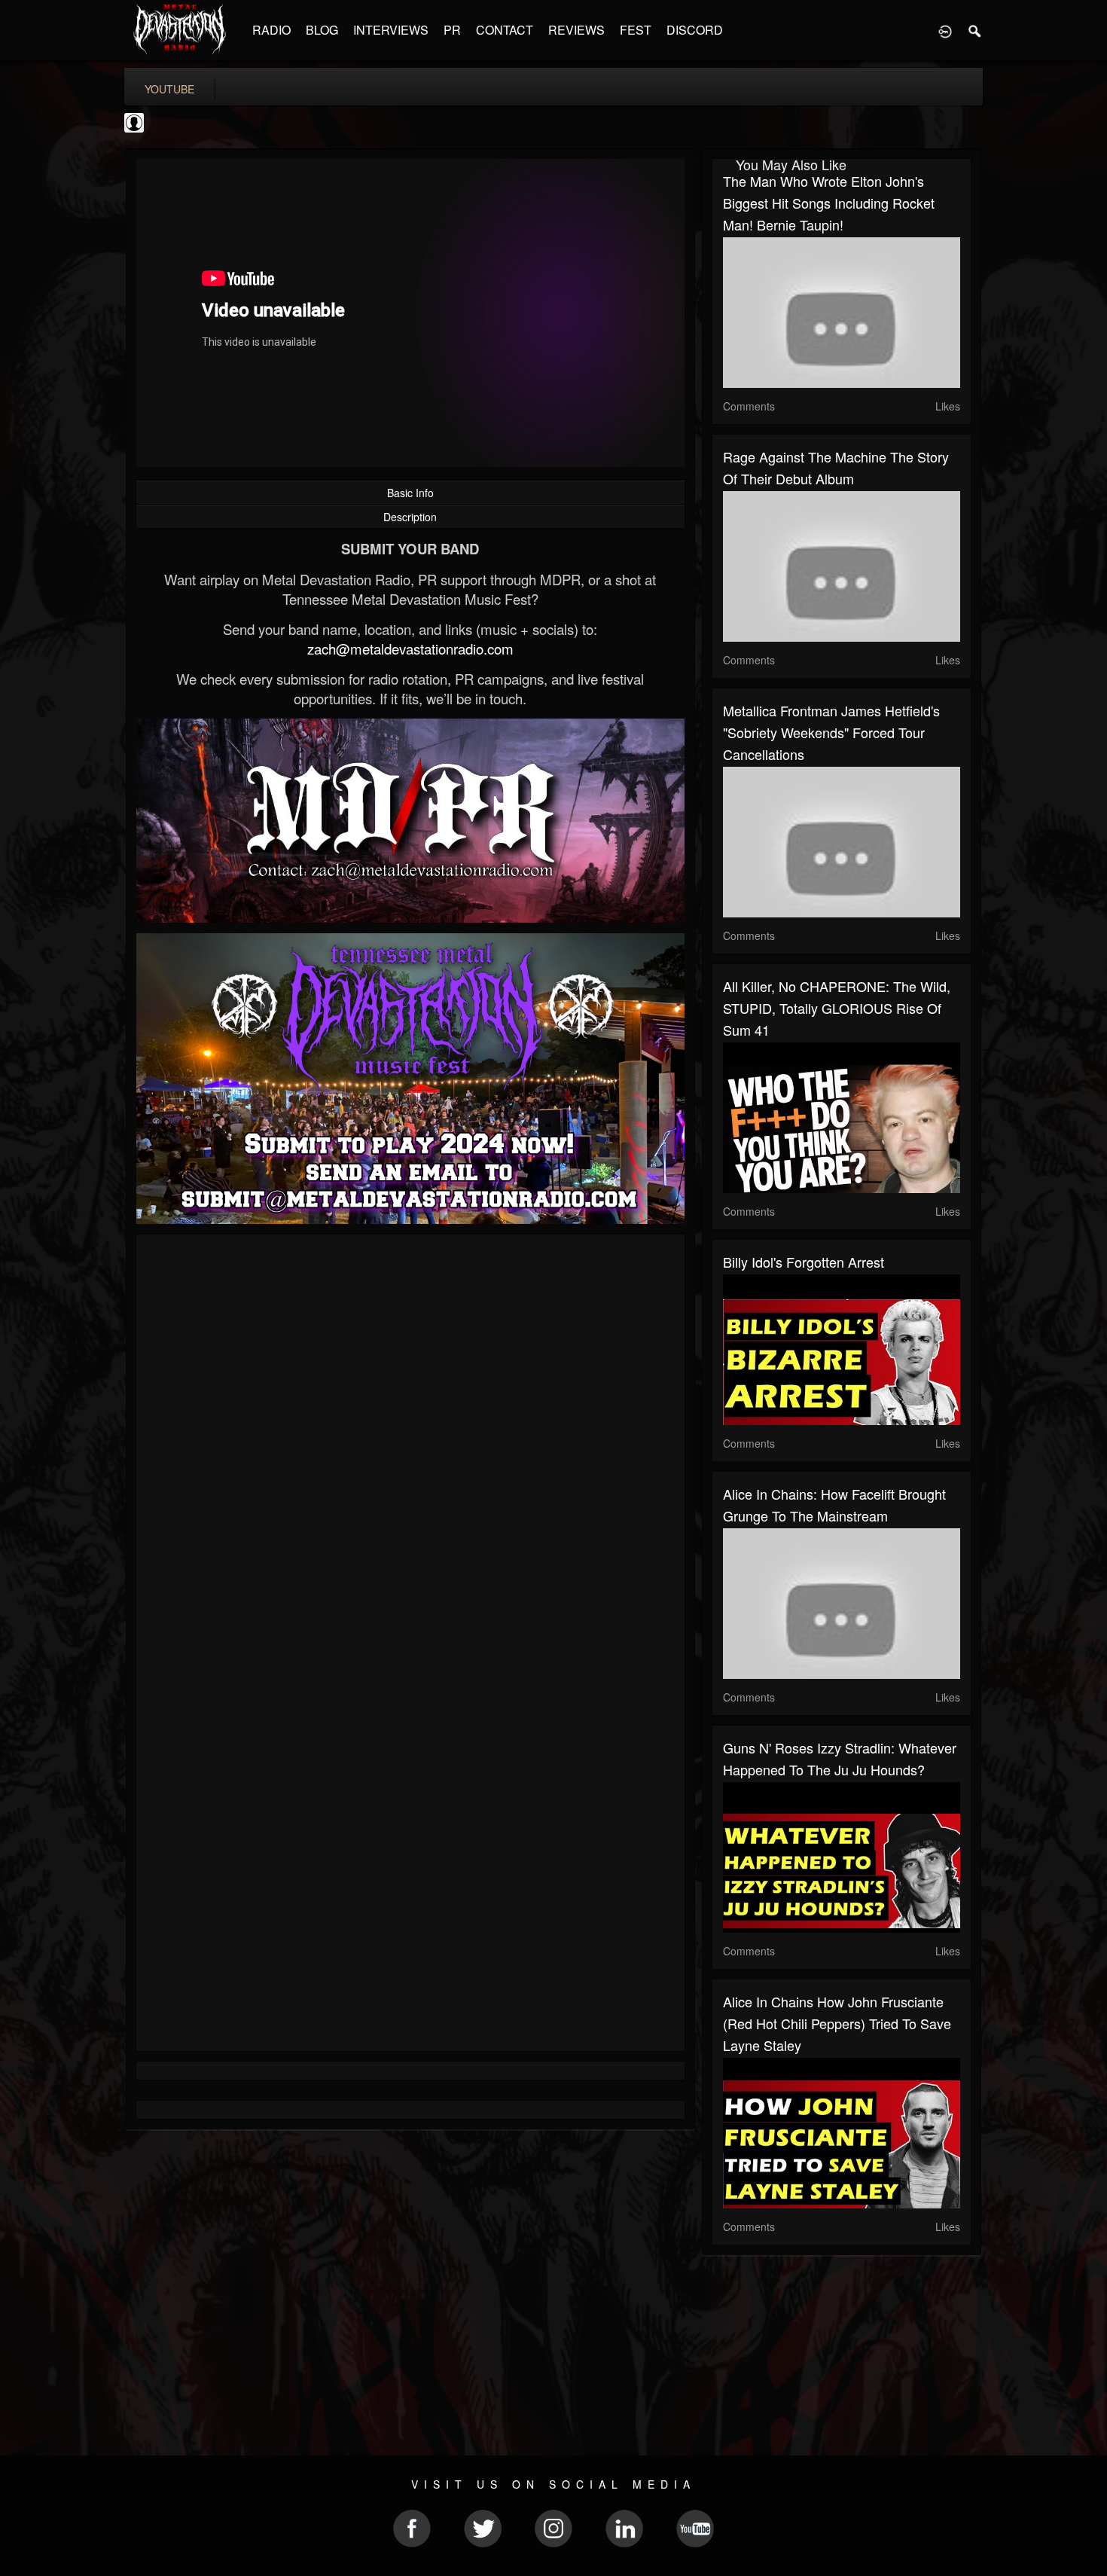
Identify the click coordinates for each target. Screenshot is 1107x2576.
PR (452, 30)
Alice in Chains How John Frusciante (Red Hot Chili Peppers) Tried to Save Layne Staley (837, 2023)
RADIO (271, 30)
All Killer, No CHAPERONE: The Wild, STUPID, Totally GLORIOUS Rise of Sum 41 (837, 1008)
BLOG (322, 30)
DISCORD (695, 30)
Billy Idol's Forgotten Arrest (804, 1262)
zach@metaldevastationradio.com (410, 649)
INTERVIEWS (391, 30)
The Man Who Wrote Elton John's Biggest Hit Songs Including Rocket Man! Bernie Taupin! (829, 203)
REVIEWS (576, 30)
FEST (636, 30)
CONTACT (505, 30)
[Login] (945, 30)
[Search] (975, 30)
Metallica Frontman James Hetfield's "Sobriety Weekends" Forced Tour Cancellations (831, 732)
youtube (169, 89)
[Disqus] (410, 1447)
